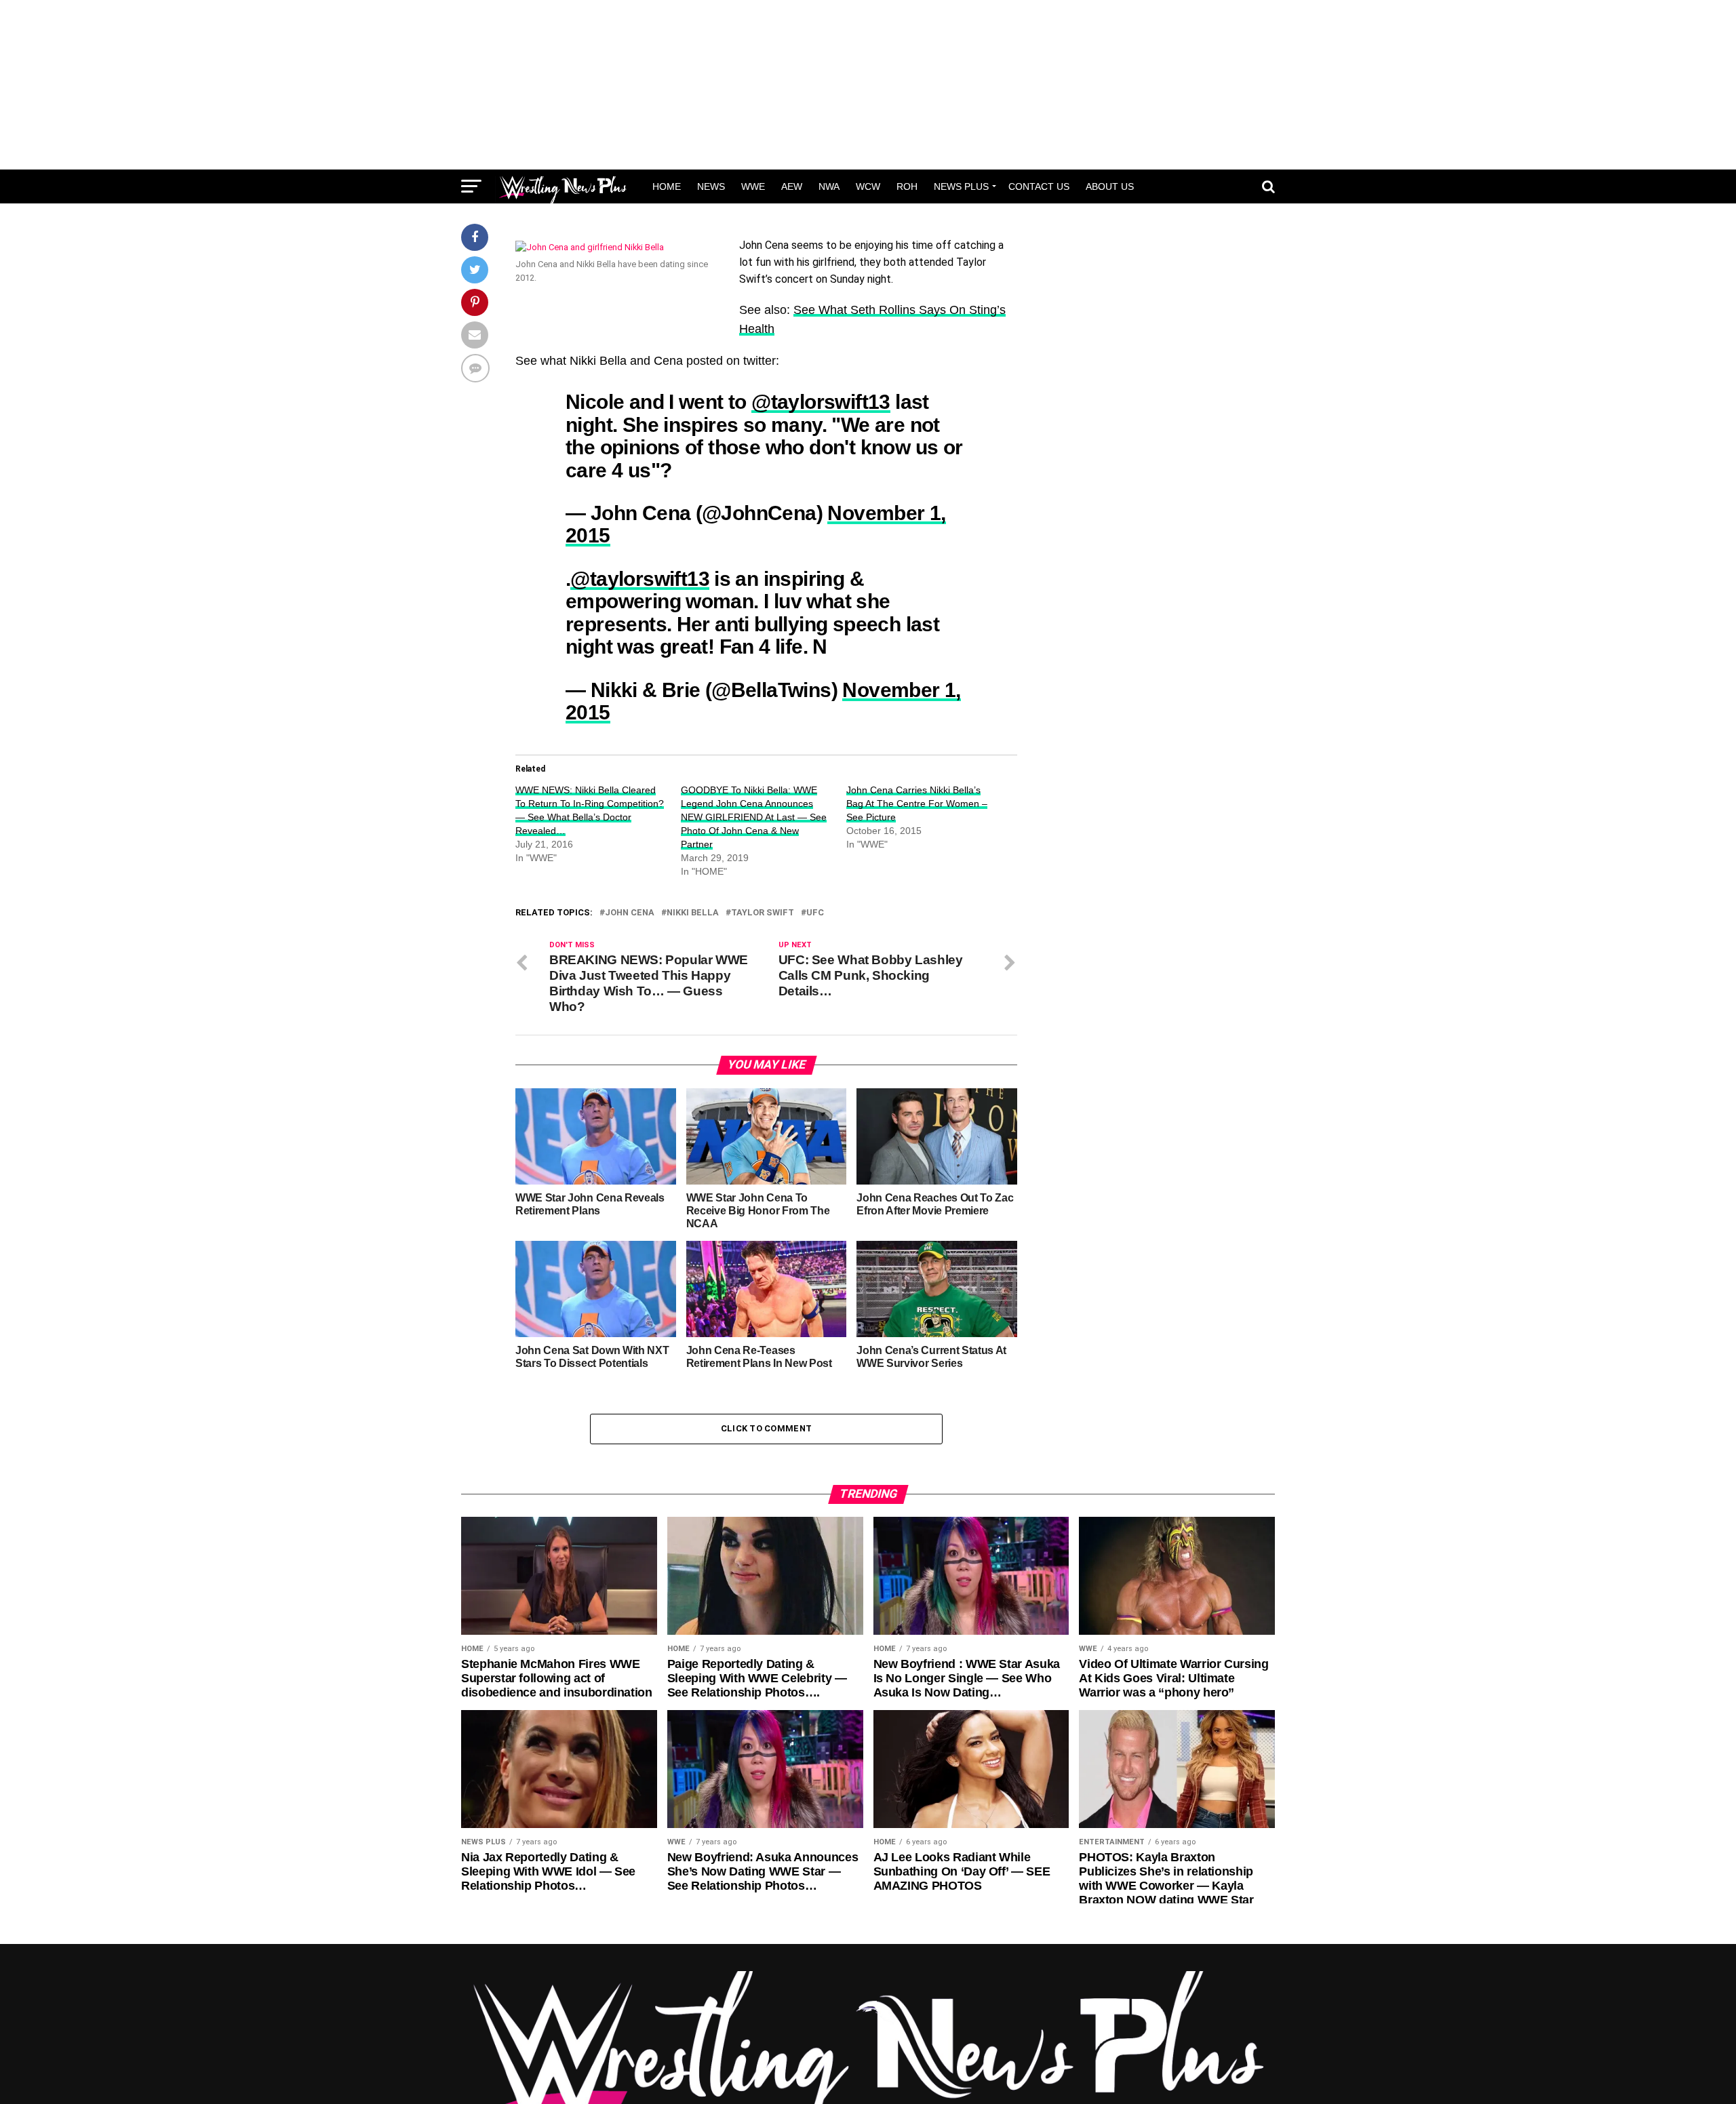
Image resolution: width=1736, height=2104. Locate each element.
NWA (829, 186)
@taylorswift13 (821, 401)
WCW (868, 186)
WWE (753, 186)
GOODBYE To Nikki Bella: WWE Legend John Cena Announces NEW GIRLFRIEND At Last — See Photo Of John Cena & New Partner (754, 817)
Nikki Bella (693, 913)
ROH (907, 186)
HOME (667, 186)
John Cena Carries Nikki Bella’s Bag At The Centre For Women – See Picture (917, 803)
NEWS (711, 186)
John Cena (630, 913)
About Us (1110, 186)
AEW (792, 186)
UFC (815, 913)
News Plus (961, 186)
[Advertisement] (868, 85)
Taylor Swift (763, 913)
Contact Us (1039, 186)
